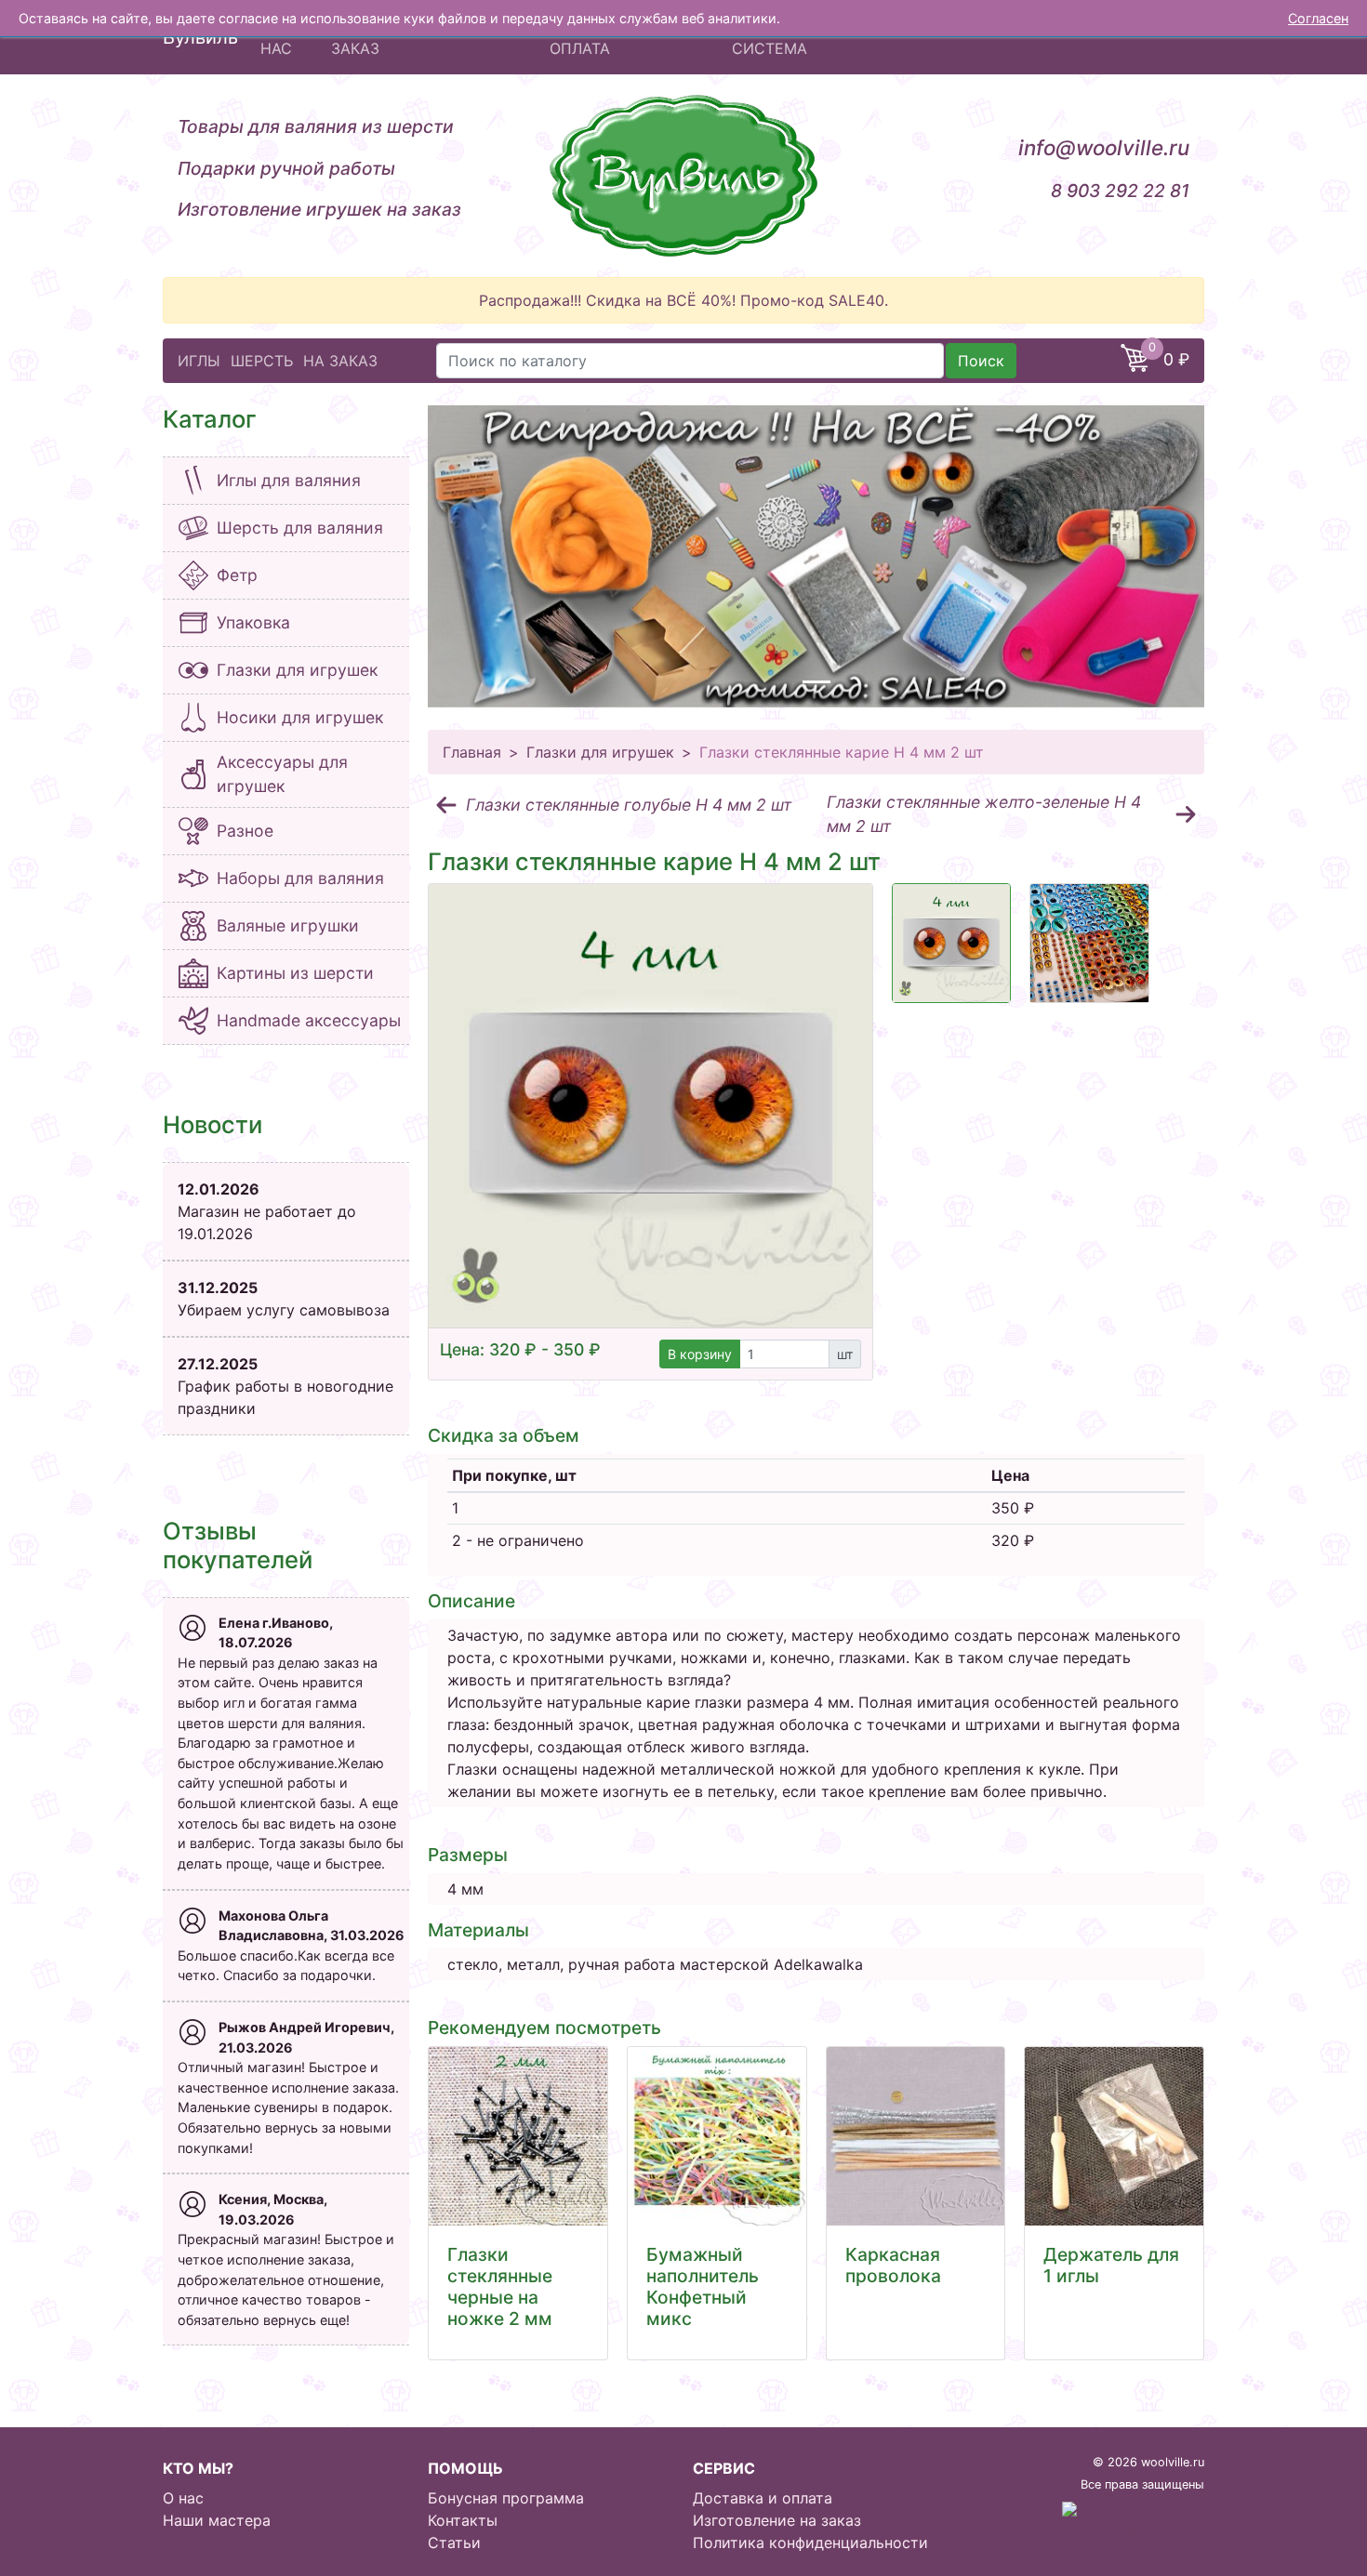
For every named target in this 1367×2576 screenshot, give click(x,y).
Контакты (463, 2520)
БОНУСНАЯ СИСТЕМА (774, 37)
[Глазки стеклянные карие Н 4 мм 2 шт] (650, 1106)
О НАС (276, 37)
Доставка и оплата (763, 2498)
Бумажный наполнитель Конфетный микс (703, 2286)
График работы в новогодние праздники (285, 1386)
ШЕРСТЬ (262, 361)
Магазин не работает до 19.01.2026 (267, 1211)
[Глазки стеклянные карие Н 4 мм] (951, 943)
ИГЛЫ (199, 361)
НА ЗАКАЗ (340, 361)
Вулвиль (200, 37)
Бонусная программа (506, 2498)
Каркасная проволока (893, 2265)
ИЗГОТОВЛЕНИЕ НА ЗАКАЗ (405, 37)
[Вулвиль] (683, 176)
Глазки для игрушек (600, 752)
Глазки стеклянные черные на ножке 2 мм (500, 2286)
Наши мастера (217, 2520)
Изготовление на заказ (777, 2520)
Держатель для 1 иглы (1111, 2265)
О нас (183, 2498)
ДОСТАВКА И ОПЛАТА (598, 37)
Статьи (454, 2543)
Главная (472, 752)
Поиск (981, 361)
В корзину (700, 1354)
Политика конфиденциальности (810, 2543)
